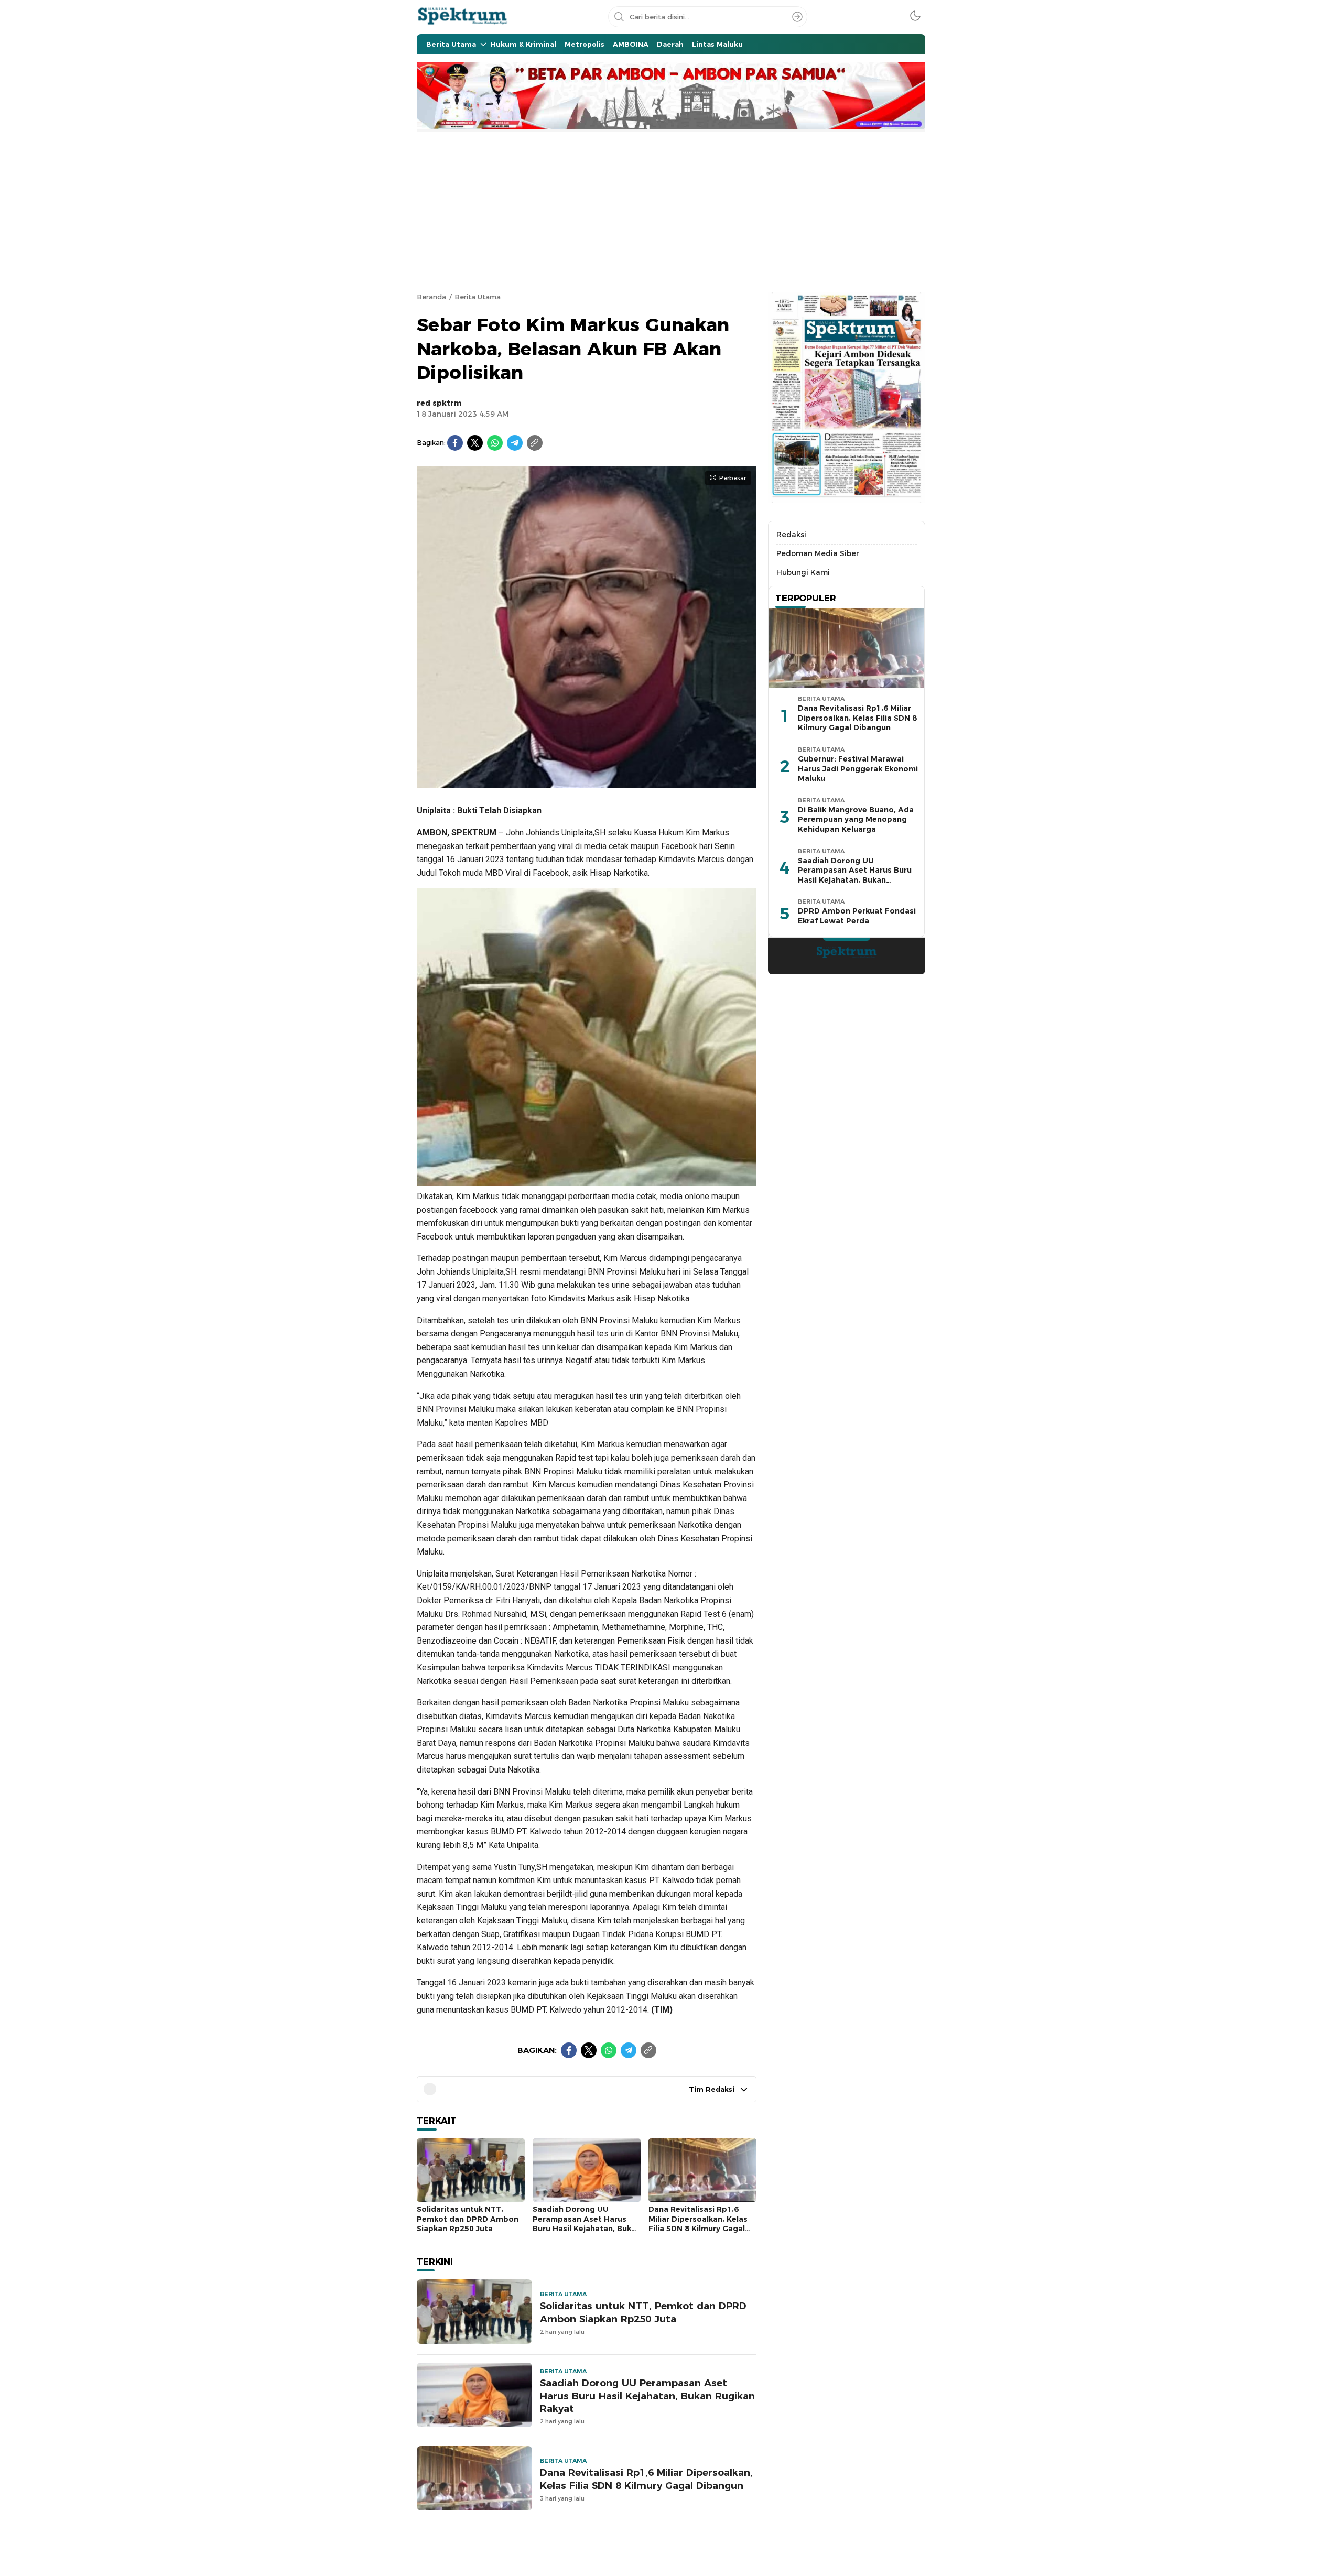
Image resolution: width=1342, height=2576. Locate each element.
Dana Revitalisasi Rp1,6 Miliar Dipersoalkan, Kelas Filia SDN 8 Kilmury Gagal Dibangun (698, 2224)
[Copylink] (535, 443)
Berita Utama (478, 297)
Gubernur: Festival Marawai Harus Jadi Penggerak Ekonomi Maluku (858, 769)
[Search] (797, 17)
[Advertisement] (671, 211)
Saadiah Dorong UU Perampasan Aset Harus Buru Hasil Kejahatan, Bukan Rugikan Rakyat (587, 2224)
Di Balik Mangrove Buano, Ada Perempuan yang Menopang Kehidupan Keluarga (856, 819)
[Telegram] (515, 443)
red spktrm (439, 403)
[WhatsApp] (495, 443)
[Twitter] (475, 443)
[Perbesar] (587, 782)
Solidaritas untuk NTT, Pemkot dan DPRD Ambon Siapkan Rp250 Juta (468, 2219)
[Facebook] (455, 443)
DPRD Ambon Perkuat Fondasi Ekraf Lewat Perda (857, 916)
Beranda (431, 297)
